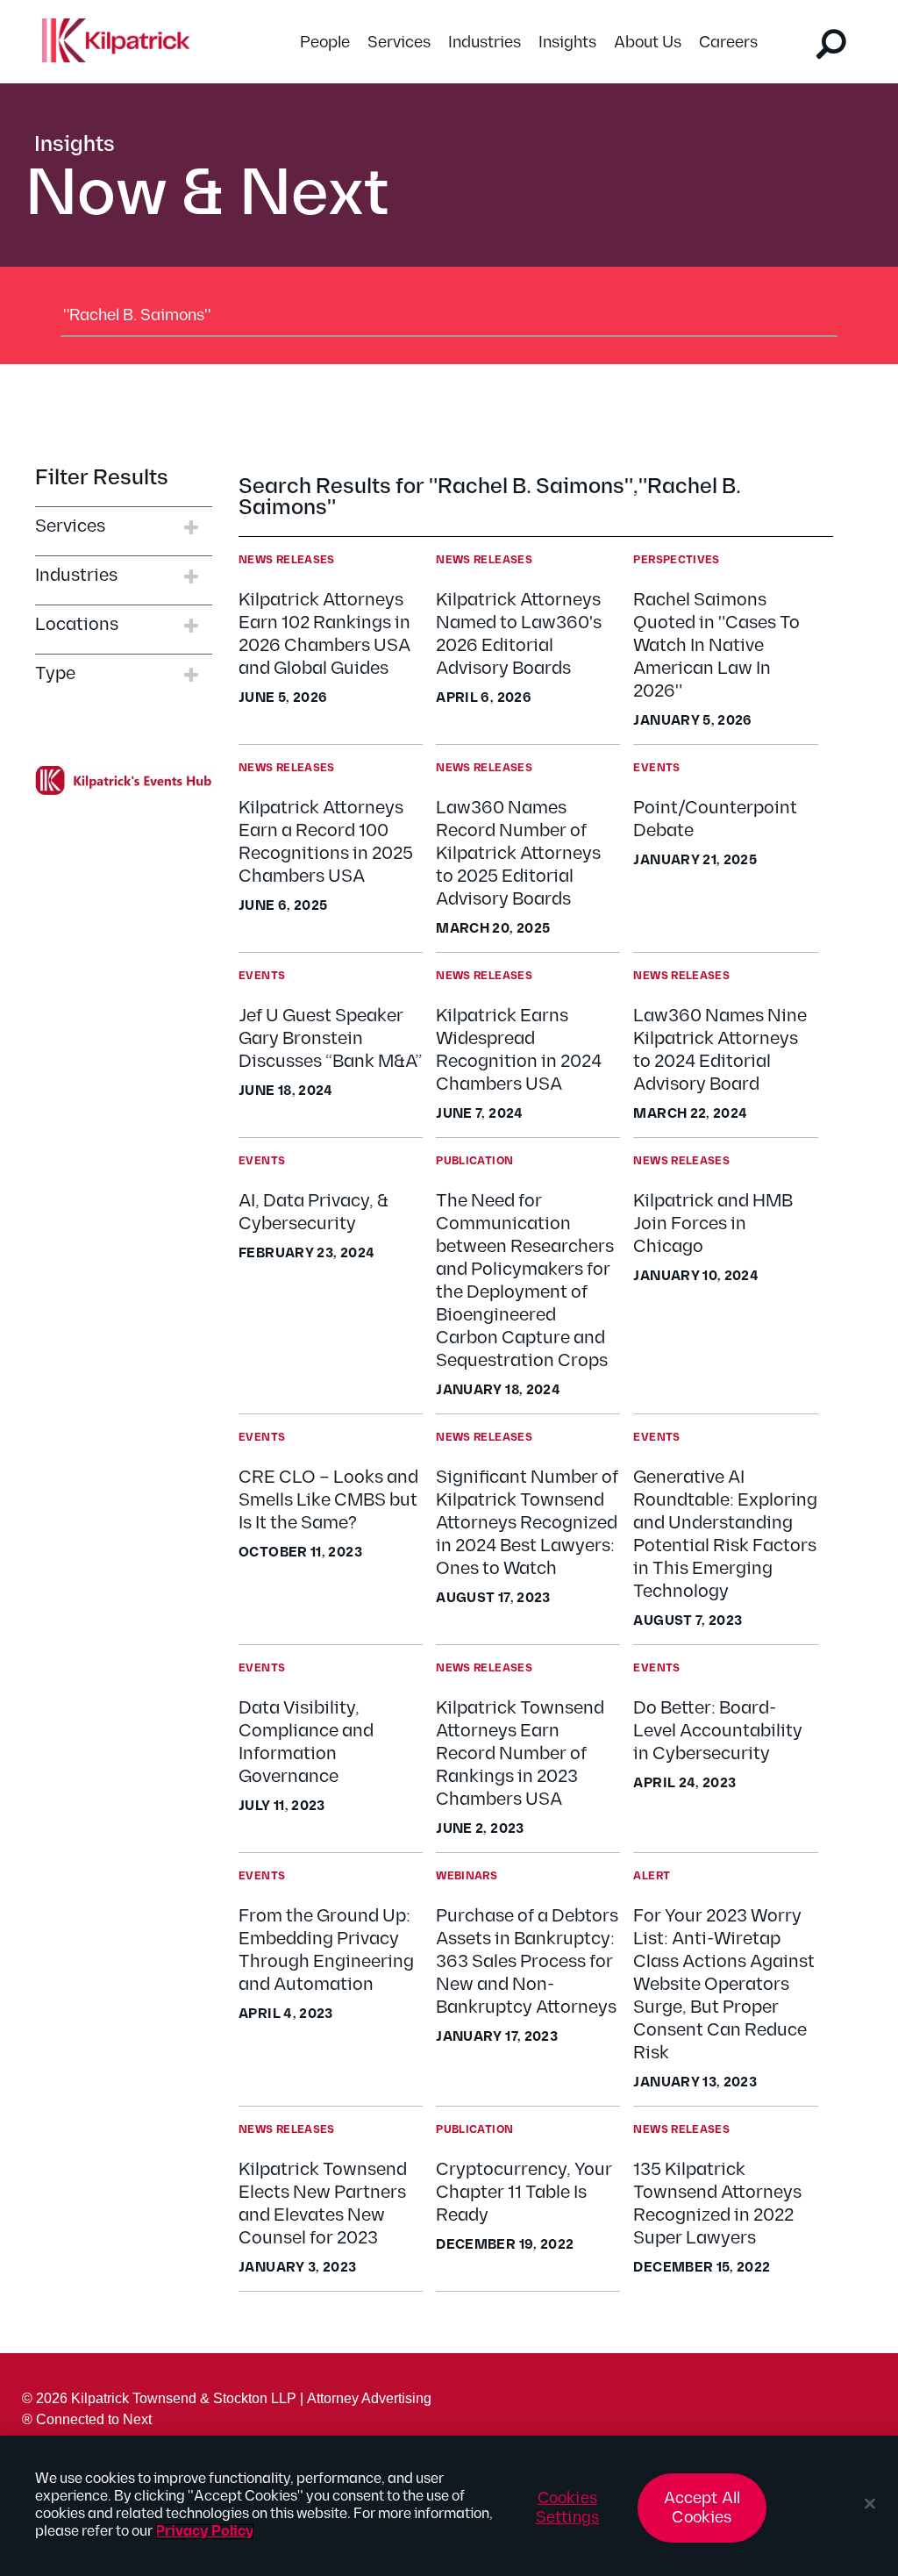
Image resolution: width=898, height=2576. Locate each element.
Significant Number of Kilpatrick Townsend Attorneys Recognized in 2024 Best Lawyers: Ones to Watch (527, 1523)
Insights (567, 43)
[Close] (870, 2504)
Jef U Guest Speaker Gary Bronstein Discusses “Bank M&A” (330, 1039)
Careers (728, 43)
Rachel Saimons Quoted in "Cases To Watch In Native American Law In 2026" (716, 646)
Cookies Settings (567, 2508)
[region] (449, 2506)
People (325, 43)
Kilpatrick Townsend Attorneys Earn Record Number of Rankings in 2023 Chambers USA (520, 1754)
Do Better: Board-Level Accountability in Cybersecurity (718, 1731)
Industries (485, 43)
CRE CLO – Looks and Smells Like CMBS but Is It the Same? (328, 1500)
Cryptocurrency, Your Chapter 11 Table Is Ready (524, 2193)
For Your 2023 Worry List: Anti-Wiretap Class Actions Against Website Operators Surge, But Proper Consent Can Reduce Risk (724, 1985)
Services (399, 43)
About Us (648, 43)
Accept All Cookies (702, 2508)
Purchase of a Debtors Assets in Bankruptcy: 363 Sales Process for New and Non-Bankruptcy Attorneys (527, 1962)
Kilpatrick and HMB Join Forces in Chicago (713, 1224)
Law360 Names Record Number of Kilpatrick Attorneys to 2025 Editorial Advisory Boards (518, 854)
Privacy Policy (205, 2532)
